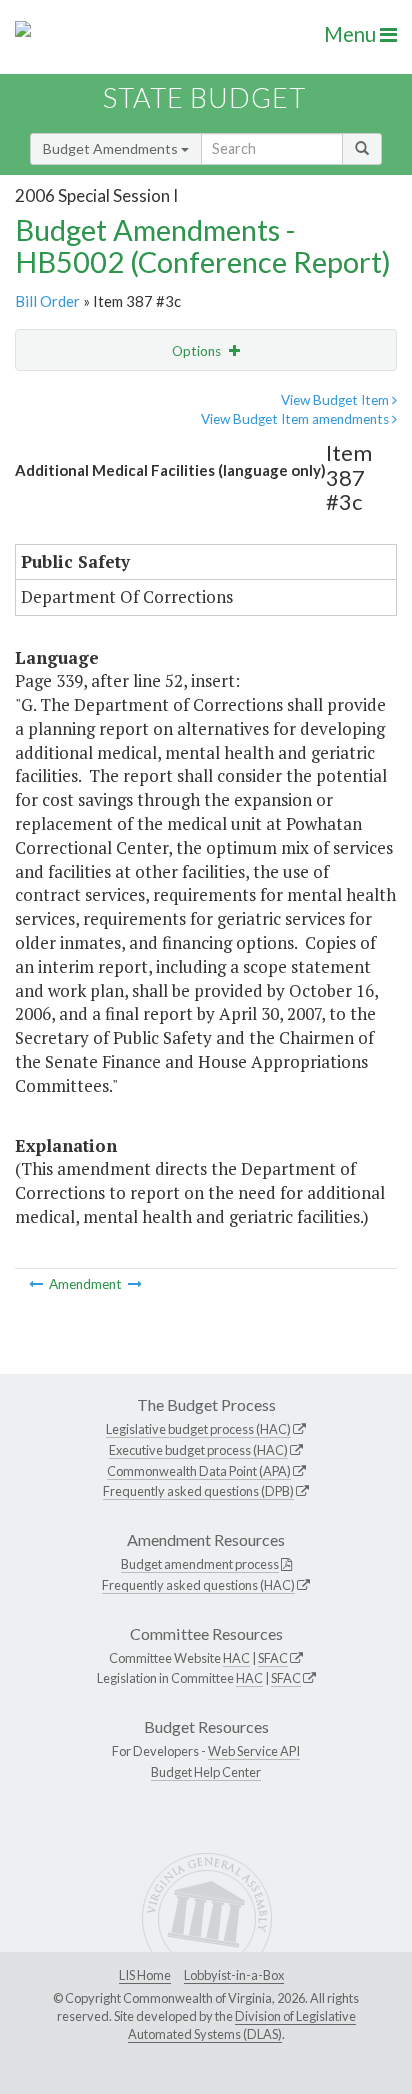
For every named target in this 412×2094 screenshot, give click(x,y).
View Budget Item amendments (296, 419)
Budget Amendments (112, 148)
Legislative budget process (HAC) (198, 1429)
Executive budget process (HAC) (198, 1450)
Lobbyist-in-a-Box (234, 1975)
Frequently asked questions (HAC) (198, 1585)
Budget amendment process (200, 1564)
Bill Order (47, 301)
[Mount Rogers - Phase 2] (135, 1284)
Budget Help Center (206, 1772)
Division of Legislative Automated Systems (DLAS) (242, 2025)
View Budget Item (336, 400)
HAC (236, 1658)
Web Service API (254, 1751)
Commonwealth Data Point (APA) (199, 1471)
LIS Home (145, 1975)
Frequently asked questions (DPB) (198, 1491)
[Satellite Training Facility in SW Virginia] (37, 1284)
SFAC (273, 1658)
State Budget (204, 97)
